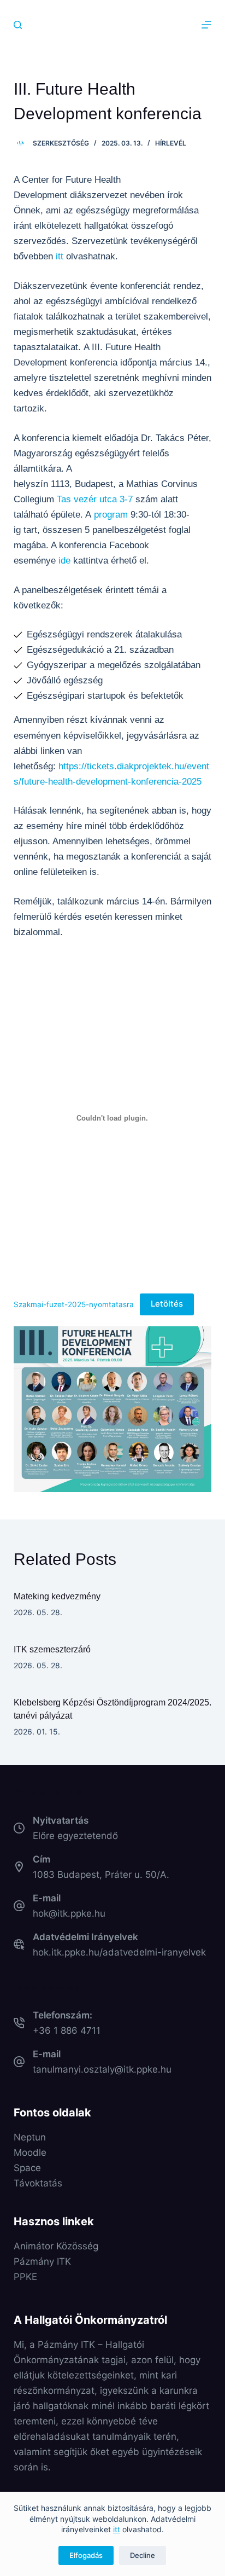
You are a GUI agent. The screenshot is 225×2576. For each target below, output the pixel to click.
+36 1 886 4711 (67, 2030)
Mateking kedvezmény (57, 1596)
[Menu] (206, 25)
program (111, 515)
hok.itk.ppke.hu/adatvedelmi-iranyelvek (119, 1952)
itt (117, 2529)
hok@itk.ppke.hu (69, 1913)
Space (27, 2168)
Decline (143, 2555)
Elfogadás (86, 2555)
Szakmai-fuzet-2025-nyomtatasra (74, 1304)
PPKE (25, 2277)
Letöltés (167, 1304)
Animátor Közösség (56, 2246)
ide (64, 561)
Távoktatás (38, 2183)
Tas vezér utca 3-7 (95, 499)
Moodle (30, 2153)
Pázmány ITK (42, 2261)
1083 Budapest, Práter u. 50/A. (101, 1875)
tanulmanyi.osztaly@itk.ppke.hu (102, 2069)
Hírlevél (171, 143)
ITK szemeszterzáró (52, 1649)
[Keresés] (18, 25)
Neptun (30, 2137)
